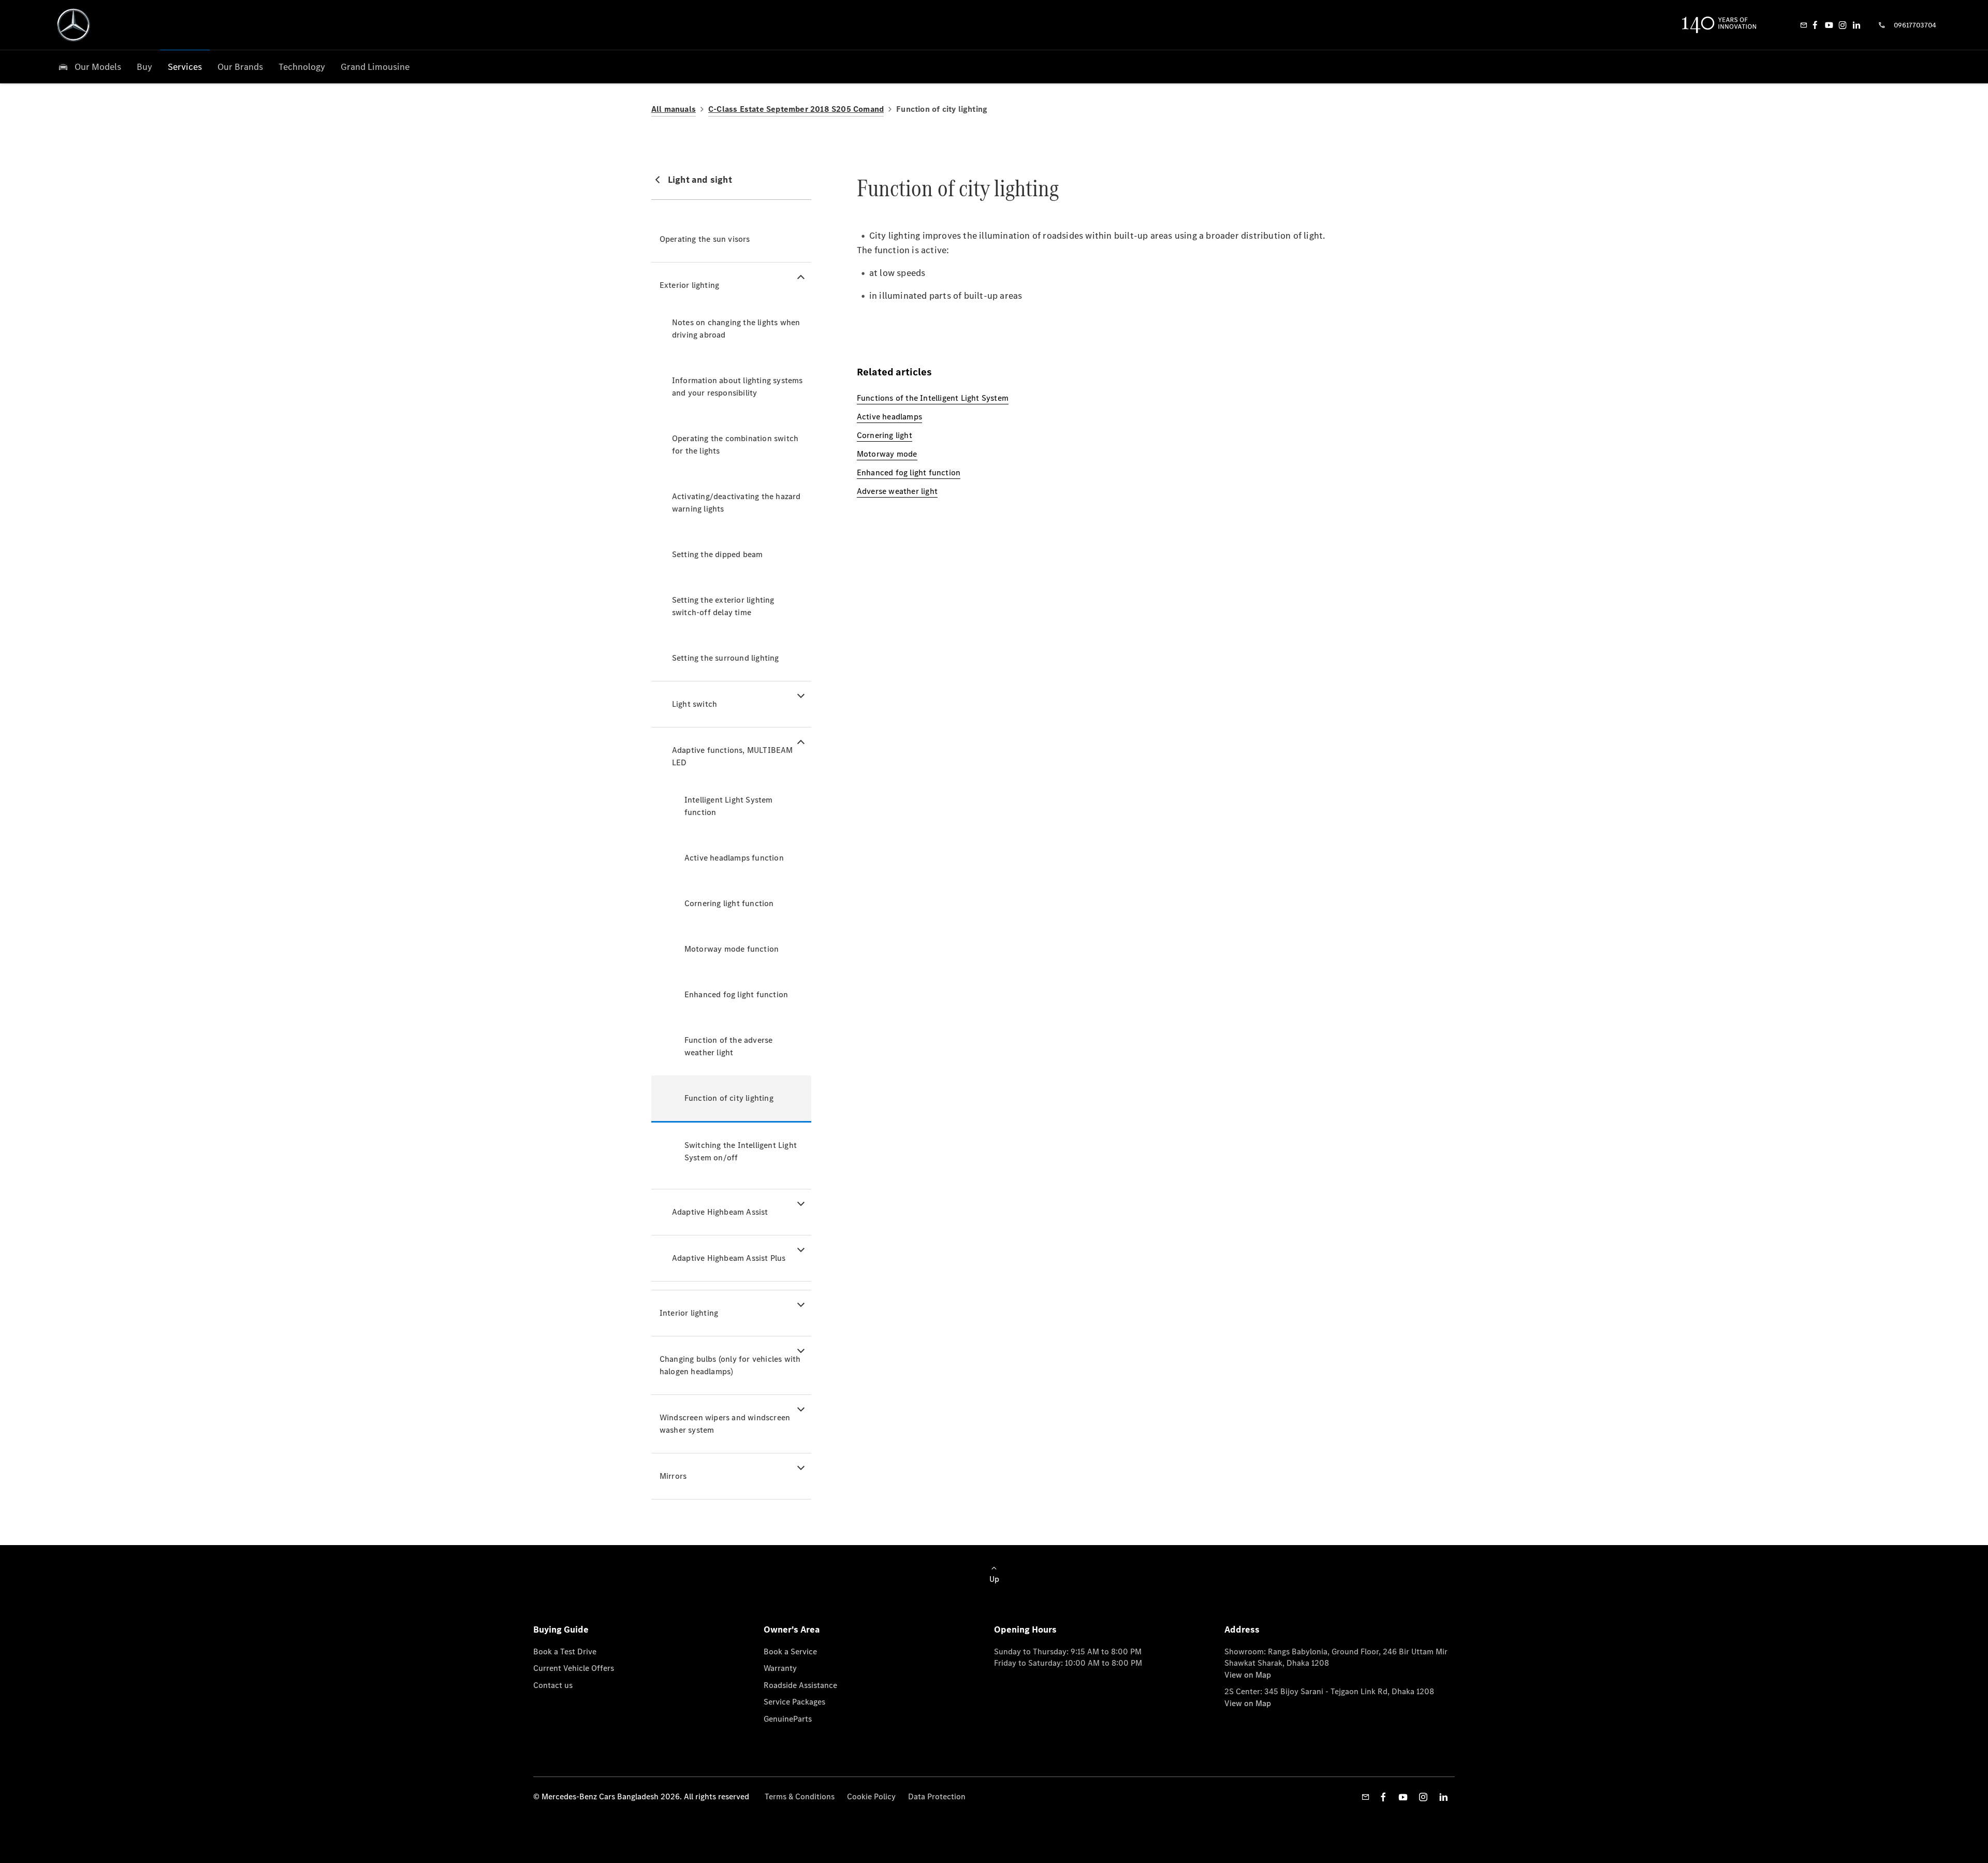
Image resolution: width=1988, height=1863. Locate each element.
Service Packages (794, 1702)
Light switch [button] (695, 704)
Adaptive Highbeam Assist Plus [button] (729, 1258)
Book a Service (790, 1651)
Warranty (780, 1668)
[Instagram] (1843, 25)
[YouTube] (1829, 25)
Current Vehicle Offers (574, 1668)
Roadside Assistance (800, 1685)
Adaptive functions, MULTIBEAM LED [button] (733, 756)
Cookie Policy (871, 1796)
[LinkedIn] (1857, 25)
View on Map (1248, 1675)
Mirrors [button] (673, 1476)
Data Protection (937, 1796)
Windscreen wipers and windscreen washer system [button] (725, 1424)
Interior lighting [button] (689, 1313)
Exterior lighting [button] (689, 285)
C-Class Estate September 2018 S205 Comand (796, 109)
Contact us (553, 1685)
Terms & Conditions (800, 1796)
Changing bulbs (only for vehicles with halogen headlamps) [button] (730, 1365)
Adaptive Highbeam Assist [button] (720, 1212)
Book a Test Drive (565, 1651)
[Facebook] (1815, 25)
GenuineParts (788, 1719)
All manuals (674, 109)
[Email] (1804, 25)
